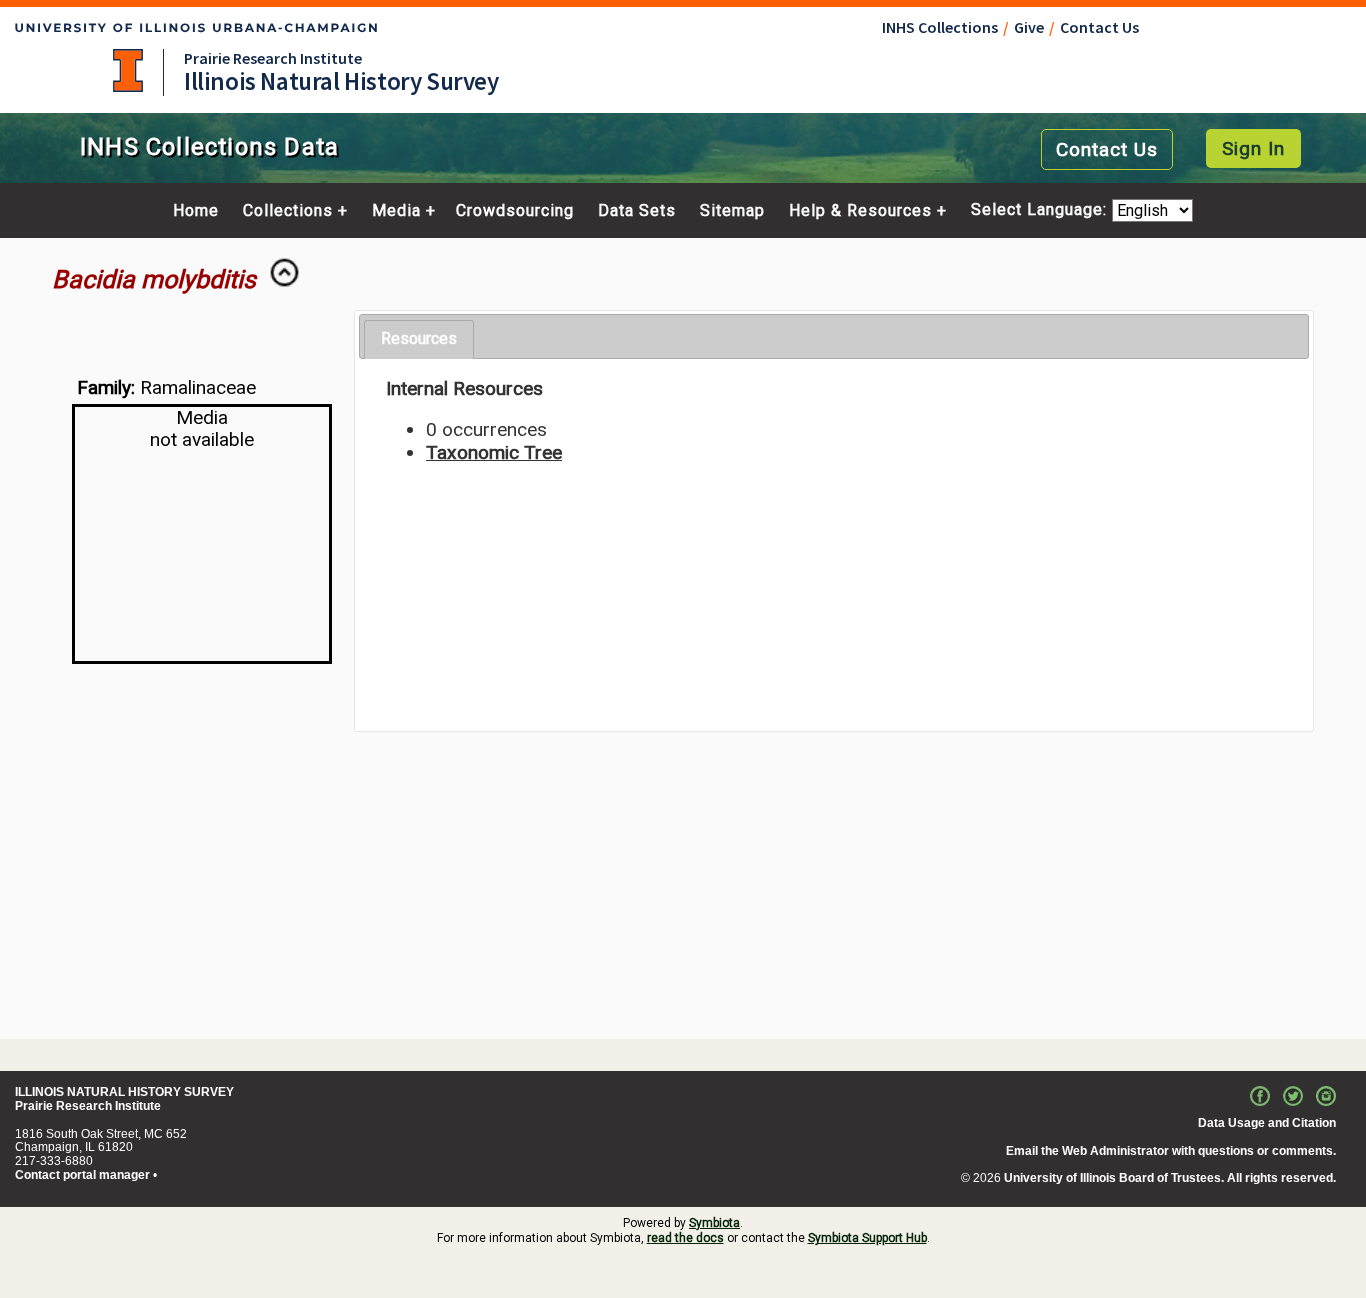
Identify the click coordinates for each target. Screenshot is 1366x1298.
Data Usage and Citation (1267, 1123)
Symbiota (714, 1223)
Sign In (1253, 148)
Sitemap (732, 211)
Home (196, 211)
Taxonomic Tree (494, 452)
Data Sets (637, 211)
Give (1029, 27)
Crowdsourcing (515, 211)
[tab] (419, 339)
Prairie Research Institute (273, 58)
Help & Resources (860, 211)
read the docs (685, 1238)
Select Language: (1041, 210)
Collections (288, 211)
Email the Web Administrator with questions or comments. (1171, 1151)
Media (396, 211)
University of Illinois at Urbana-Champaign (128, 70)
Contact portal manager (82, 1175)
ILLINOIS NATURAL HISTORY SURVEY (124, 1092)
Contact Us (1099, 27)
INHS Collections (940, 27)
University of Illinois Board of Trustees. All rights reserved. (1170, 1178)
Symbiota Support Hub (867, 1238)
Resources (419, 338)
